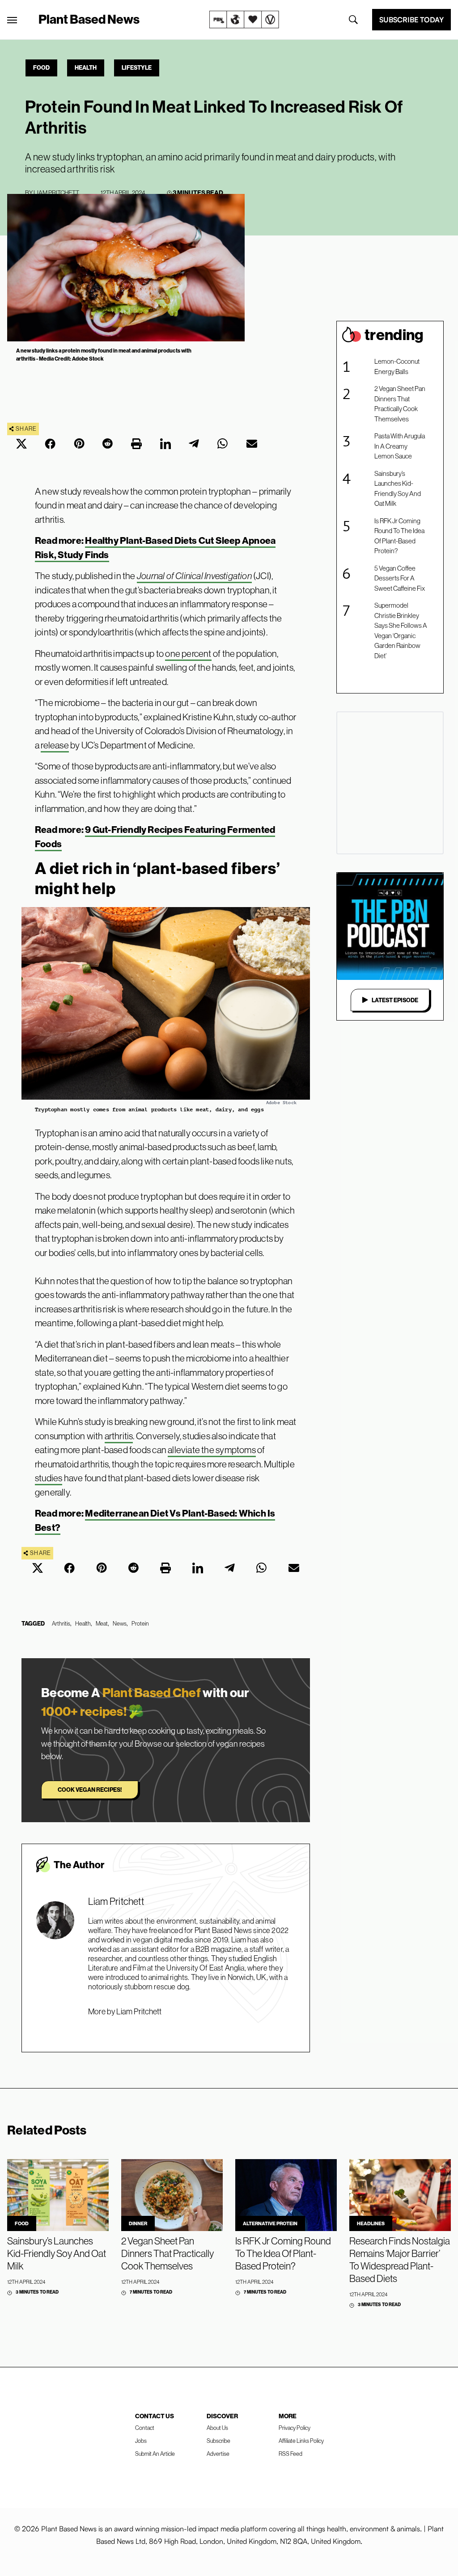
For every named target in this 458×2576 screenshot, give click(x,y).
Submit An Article (155, 2454)
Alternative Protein (270, 2223)
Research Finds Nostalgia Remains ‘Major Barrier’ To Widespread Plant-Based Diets (400, 2260)
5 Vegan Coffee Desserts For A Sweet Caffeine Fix (400, 578)
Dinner (138, 2223)
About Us (217, 2428)
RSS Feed (290, 2454)
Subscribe (218, 2441)
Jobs (141, 2441)
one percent (188, 653)
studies (49, 1478)
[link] (244, 20)
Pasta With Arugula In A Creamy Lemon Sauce (400, 446)
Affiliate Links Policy (301, 2441)
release (55, 745)
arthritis (119, 1436)
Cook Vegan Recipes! (90, 1790)
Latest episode (395, 1000)
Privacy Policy (295, 2428)
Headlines (371, 2223)
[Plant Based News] (12, 20)
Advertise (218, 2454)
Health (86, 67)
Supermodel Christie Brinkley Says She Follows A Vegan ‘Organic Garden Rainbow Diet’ (401, 630)
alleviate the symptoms (212, 1450)
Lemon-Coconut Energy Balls (397, 366)
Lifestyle (137, 67)
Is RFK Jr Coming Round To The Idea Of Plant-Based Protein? (399, 536)
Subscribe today (411, 20)
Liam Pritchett (56, 193)
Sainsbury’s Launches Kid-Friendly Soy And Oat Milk (398, 489)
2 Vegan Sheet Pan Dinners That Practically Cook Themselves (400, 404)
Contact (145, 2428)
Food (41, 67)
